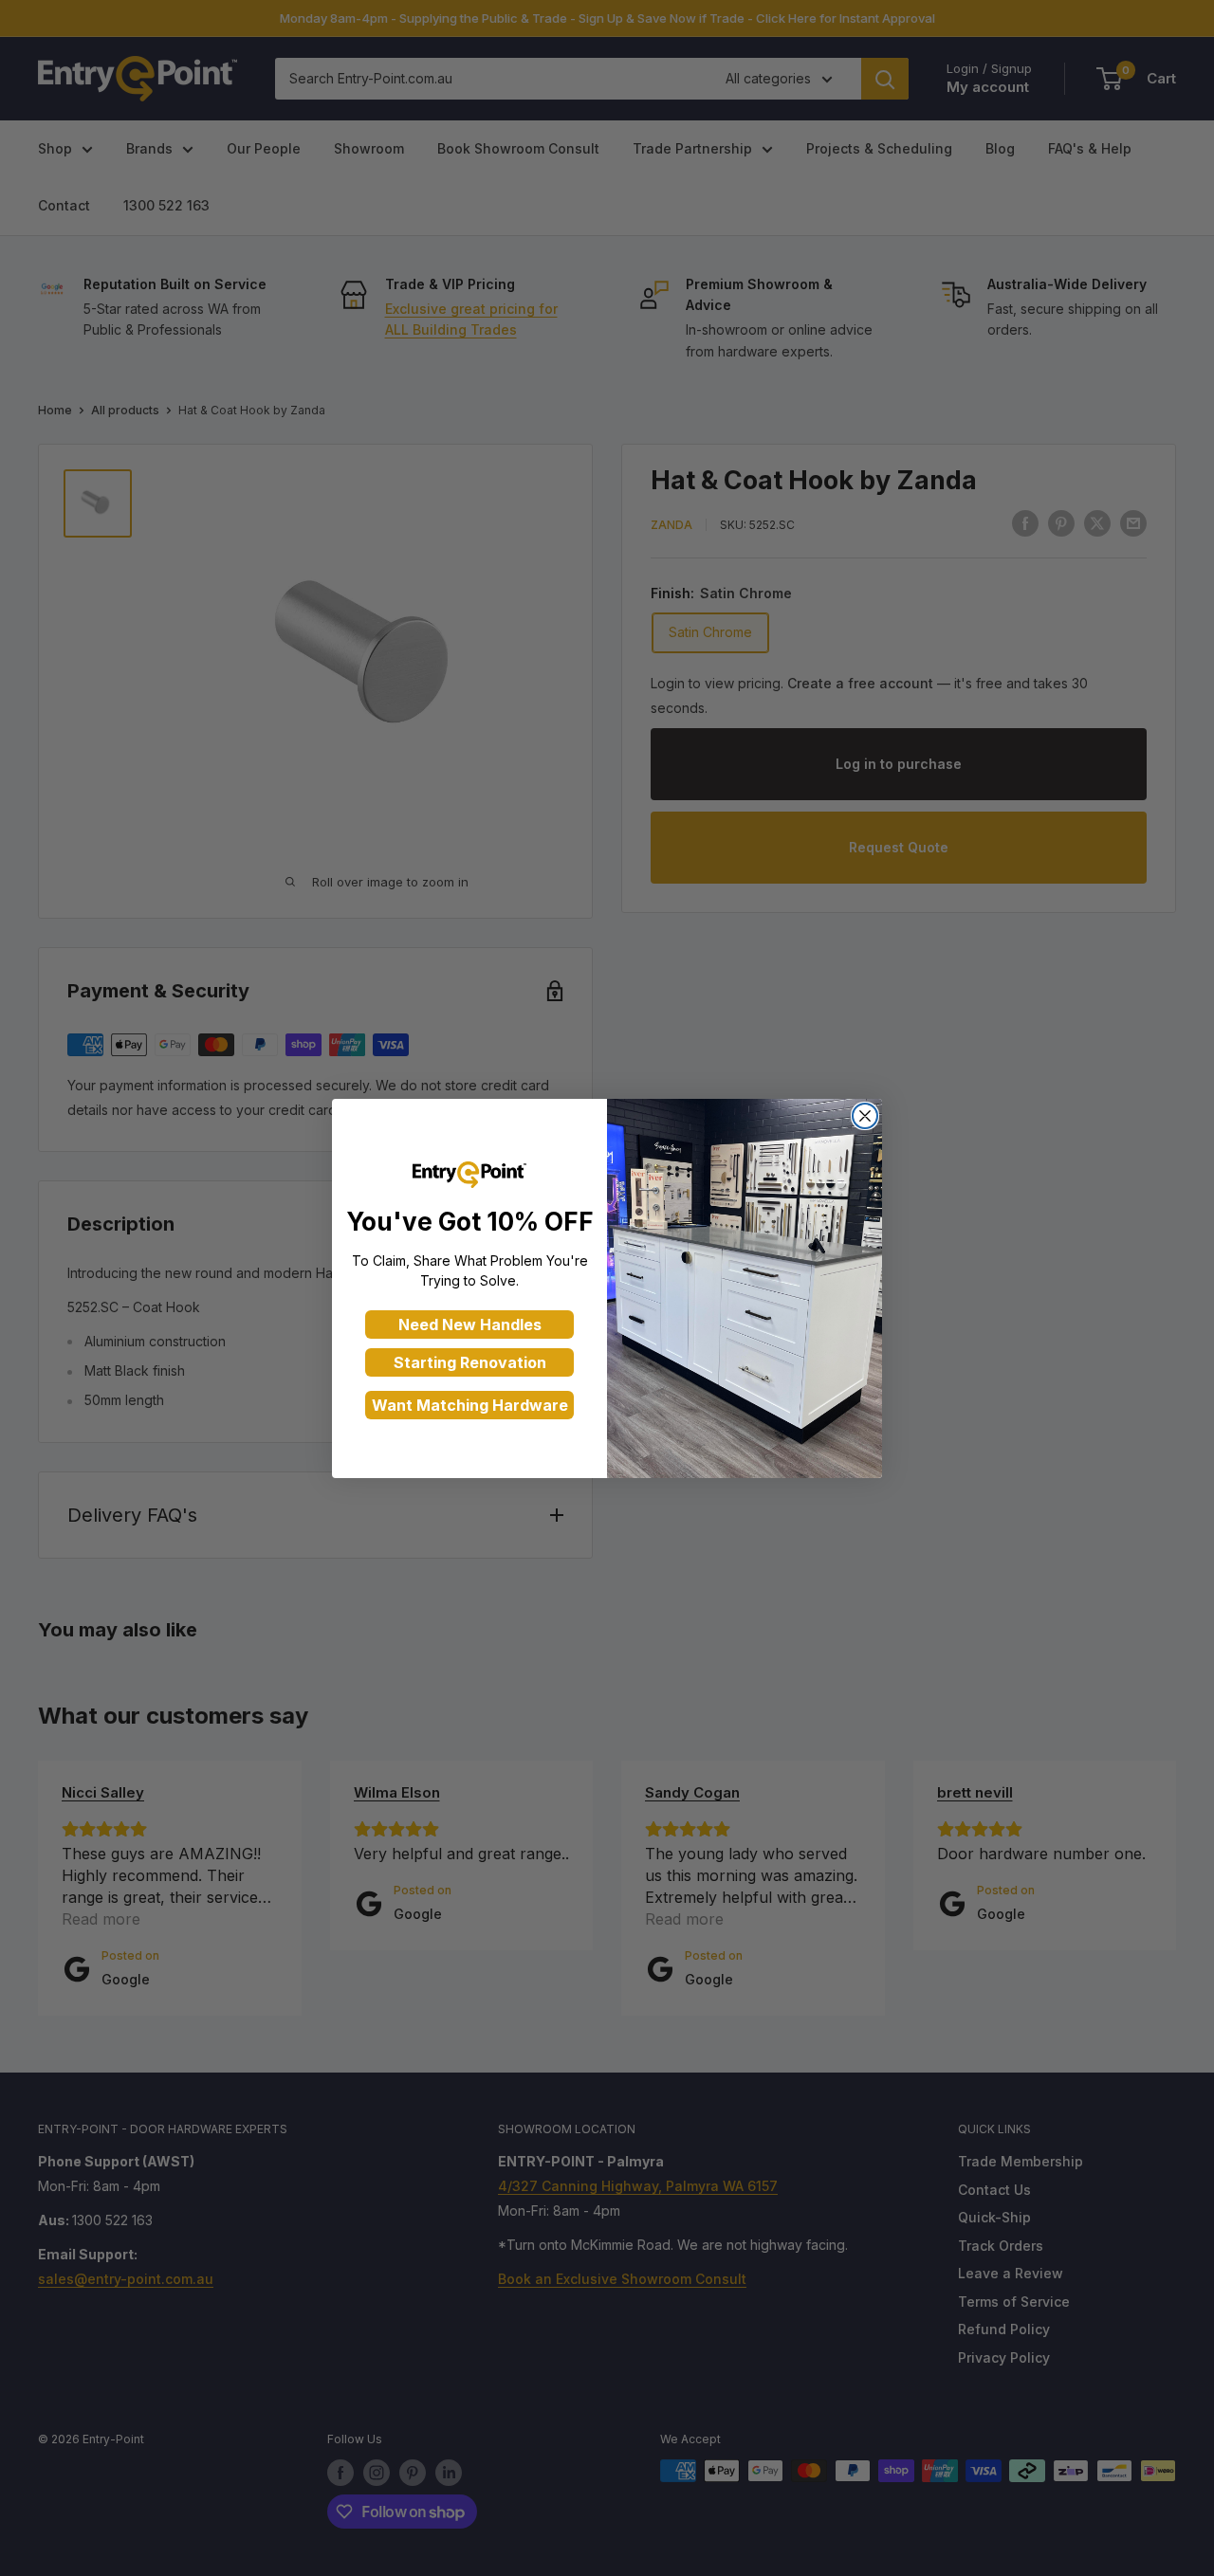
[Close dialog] (865, 1116)
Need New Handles (470, 1325)
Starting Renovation (470, 1362)
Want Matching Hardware (470, 1405)
